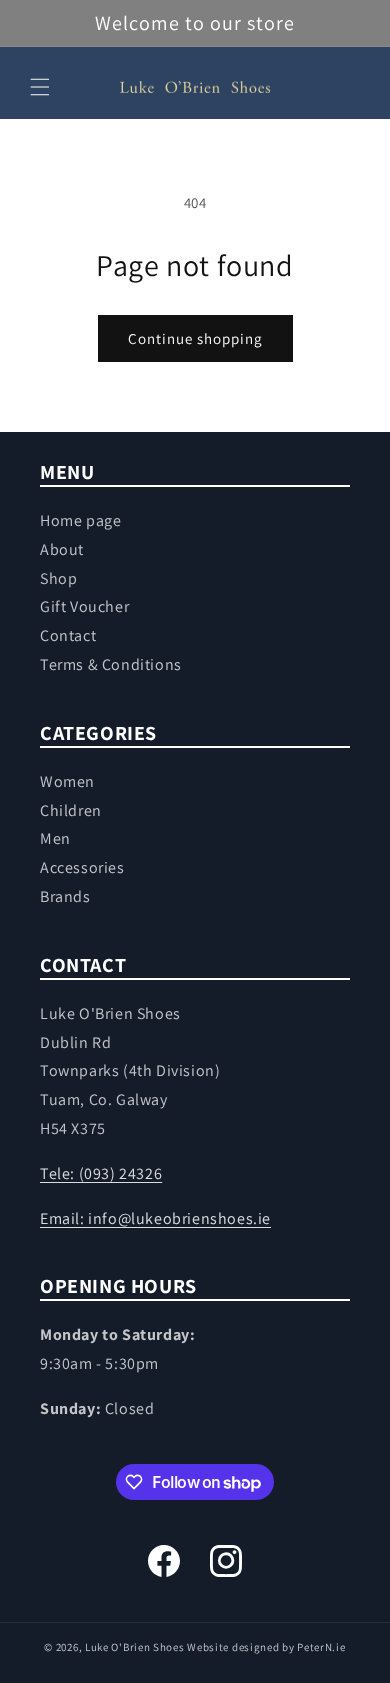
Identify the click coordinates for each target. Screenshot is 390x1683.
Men (55, 838)
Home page (80, 520)
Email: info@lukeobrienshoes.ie (155, 1218)
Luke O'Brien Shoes (135, 1647)
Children (71, 810)
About (62, 549)
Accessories (82, 867)
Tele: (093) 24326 (101, 1173)
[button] (40, 87)
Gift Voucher (84, 606)
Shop (58, 578)
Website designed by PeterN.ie (266, 1647)
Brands (65, 896)
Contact (68, 635)
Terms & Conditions (111, 664)
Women (67, 781)
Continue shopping (195, 338)
